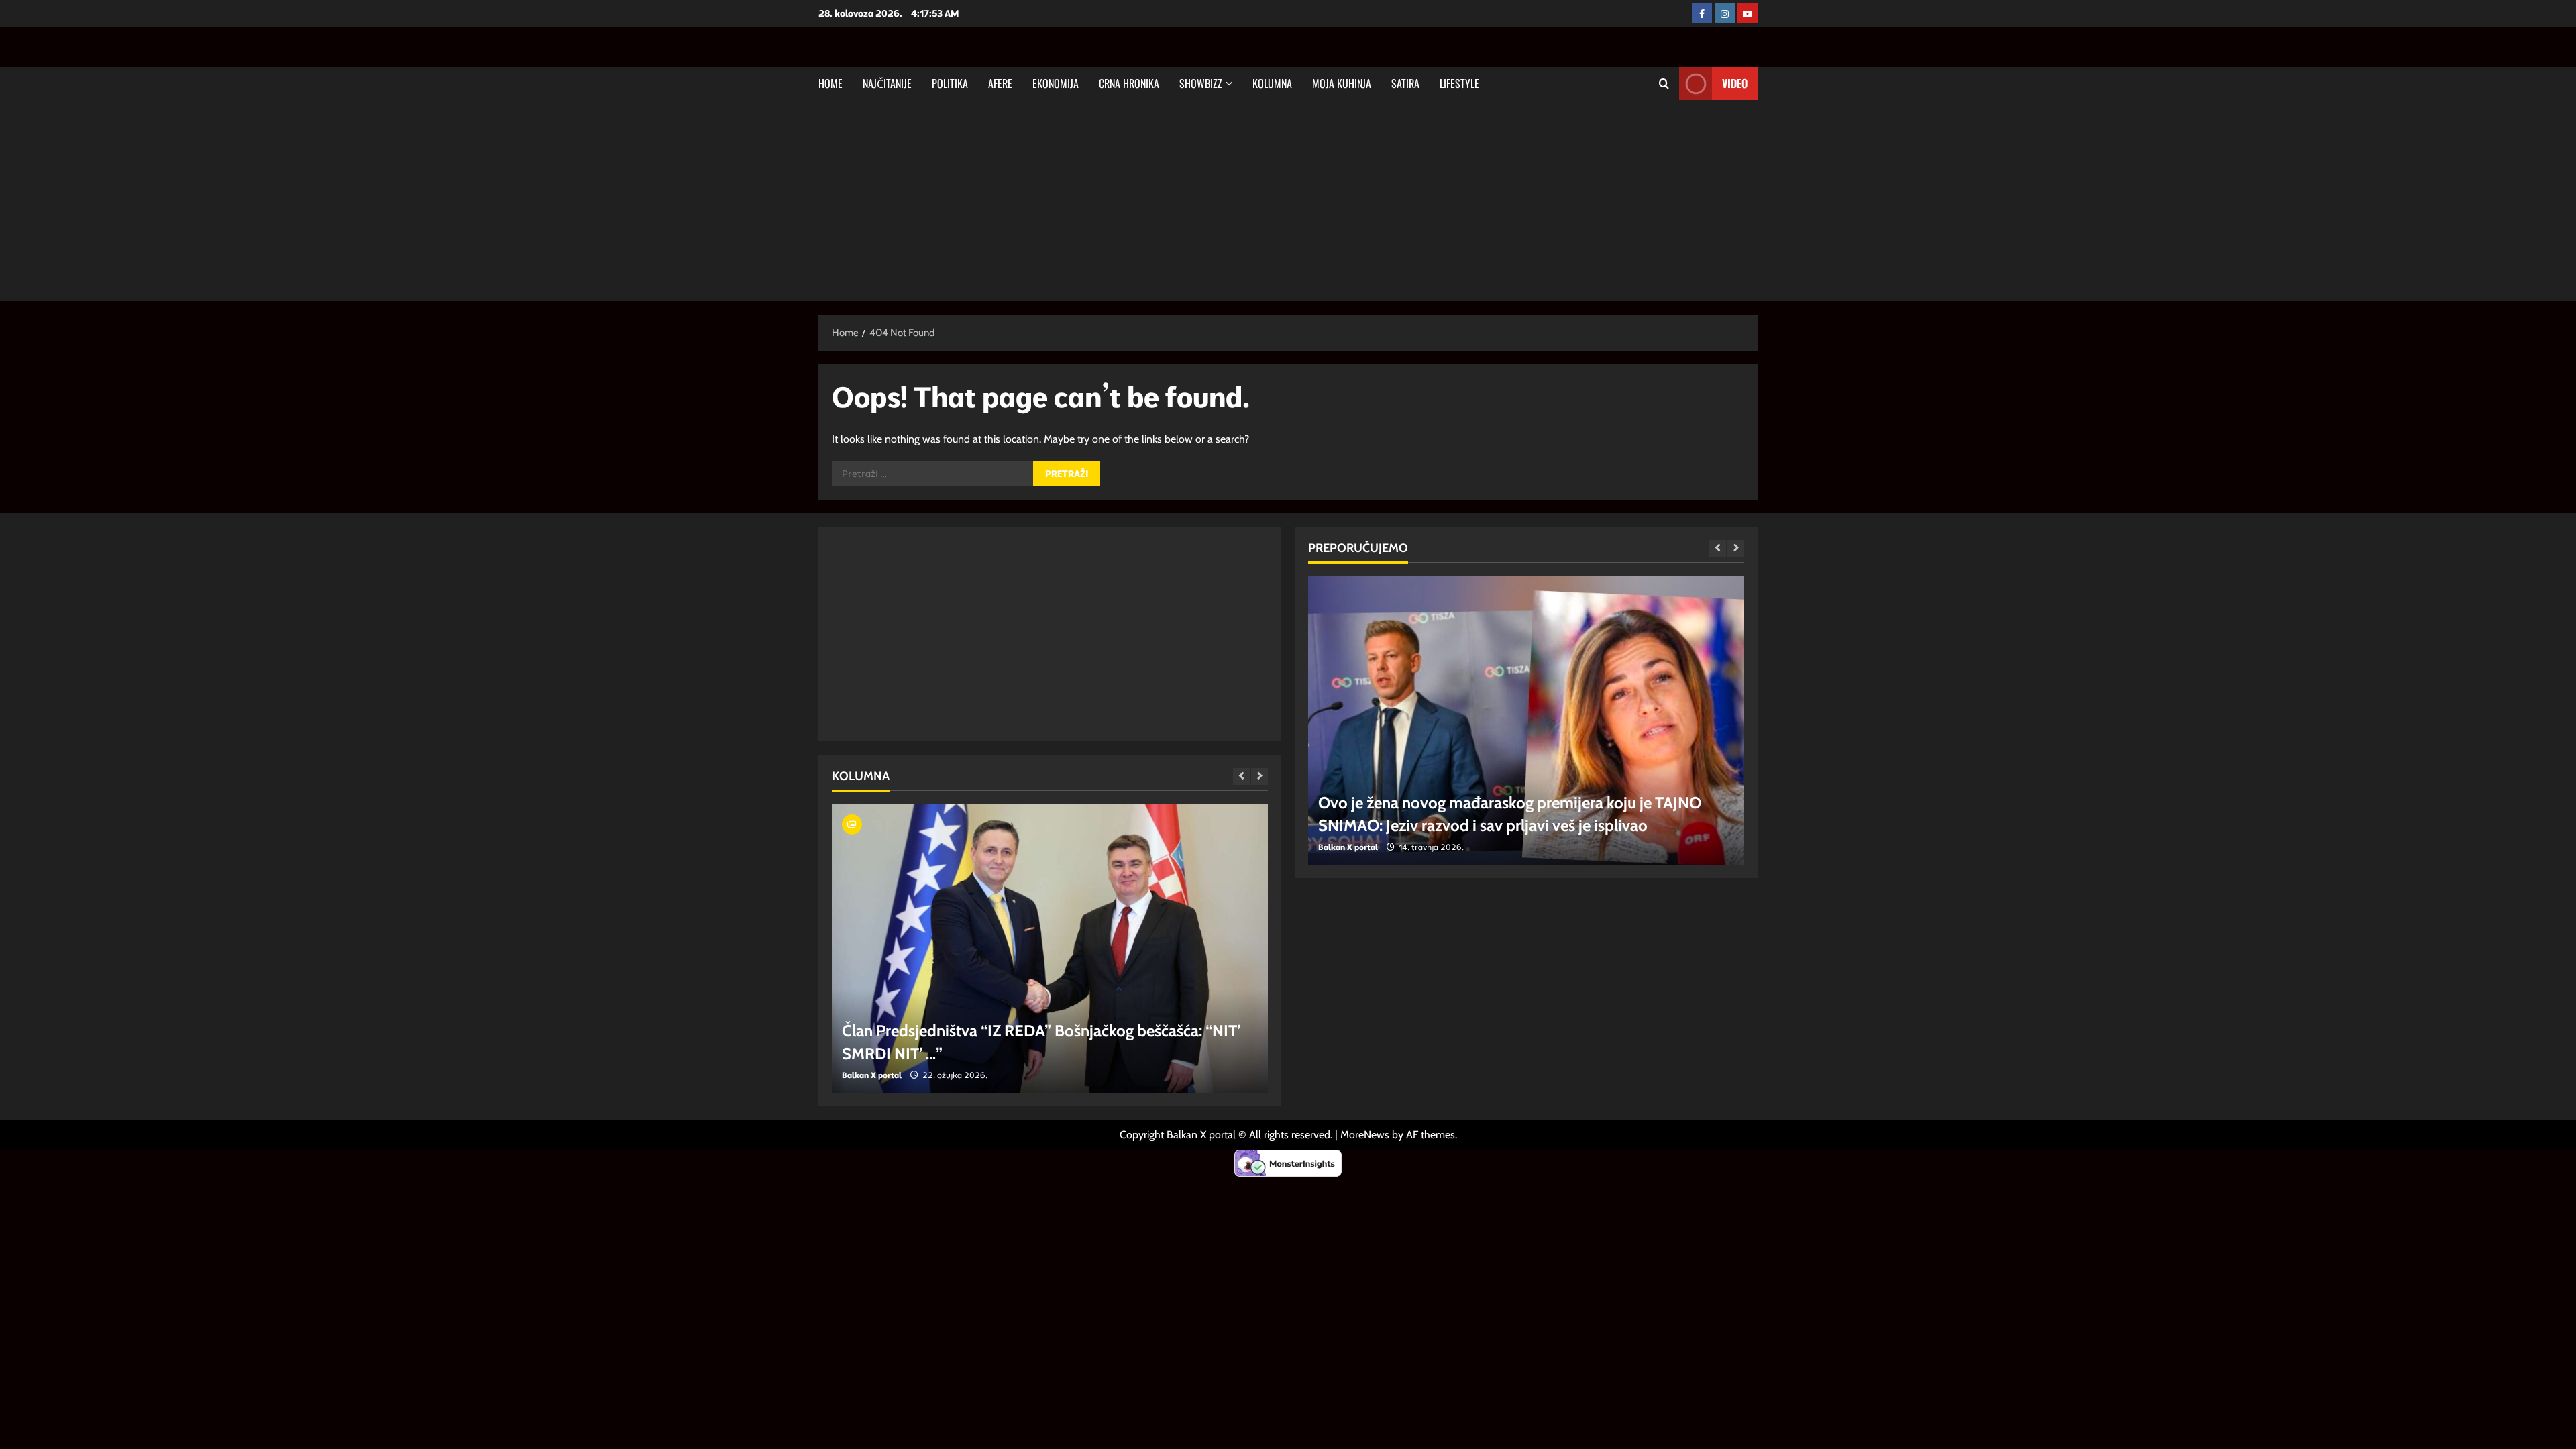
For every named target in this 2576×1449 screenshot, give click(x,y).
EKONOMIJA (1056, 83)
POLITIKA (950, 83)
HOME (830, 83)
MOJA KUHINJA (1342, 83)
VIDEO (1735, 83)
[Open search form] (1664, 84)
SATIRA (1405, 83)
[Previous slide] (1241, 776)
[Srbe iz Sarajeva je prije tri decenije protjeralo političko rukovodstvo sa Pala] (1050, 949)
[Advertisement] (1288, 201)
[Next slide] (1259, 776)
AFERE (1000, 83)
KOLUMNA (1272, 83)
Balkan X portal (872, 1075)
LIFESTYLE (1459, 83)
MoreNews (1365, 1135)
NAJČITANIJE (887, 83)
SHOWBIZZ (1201, 83)
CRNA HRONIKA (1129, 83)
